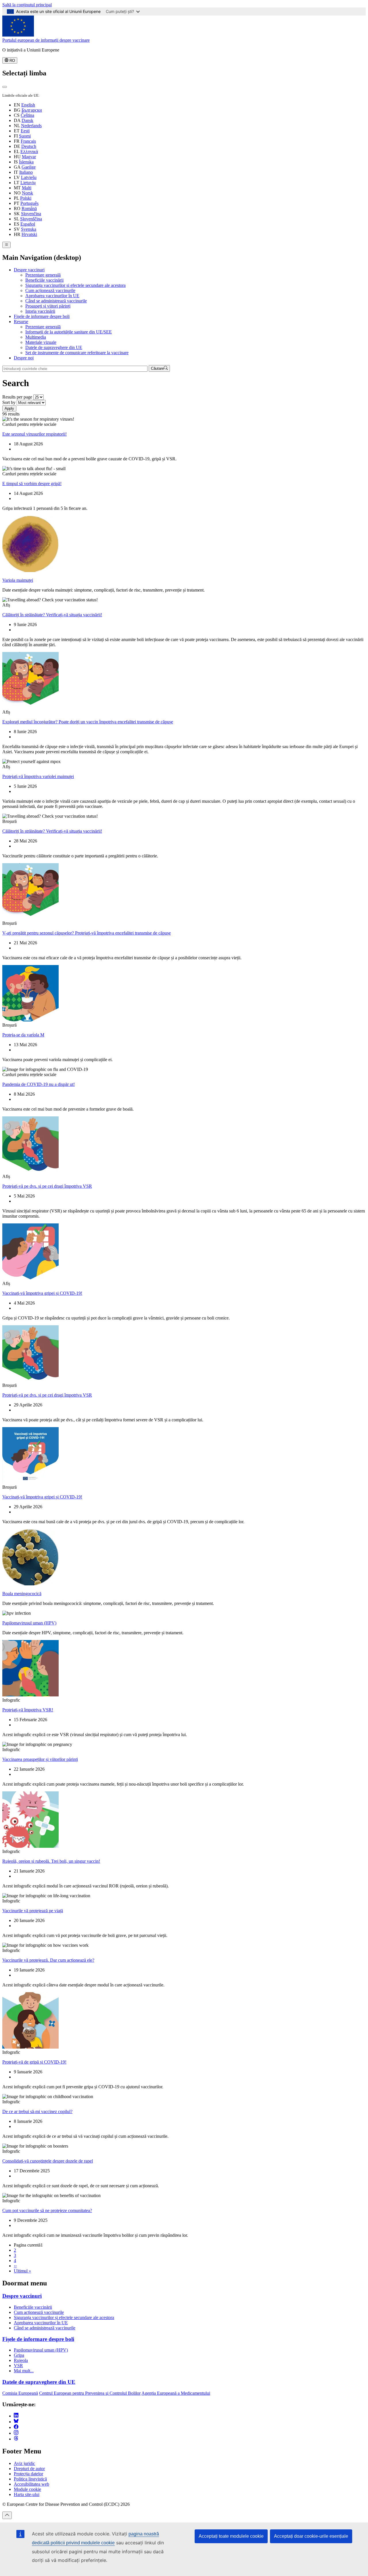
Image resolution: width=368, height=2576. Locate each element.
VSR (18, 2366)
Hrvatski (29, 234)
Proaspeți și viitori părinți (48, 306)
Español (28, 224)
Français (28, 141)
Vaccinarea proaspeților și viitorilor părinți (40, 1759)
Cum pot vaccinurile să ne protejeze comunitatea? (47, 2210)
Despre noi (24, 358)
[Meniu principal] (6, 245)
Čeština (27, 115)
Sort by (9, 402)
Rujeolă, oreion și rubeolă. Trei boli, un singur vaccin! (51, 1861)
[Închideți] (5, 87)
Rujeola (21, 2360)
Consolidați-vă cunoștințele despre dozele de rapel (48, 2161)
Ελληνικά (29, 151)
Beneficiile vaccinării (44, 280)
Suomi (25, 136)
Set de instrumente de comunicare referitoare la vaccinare (77, 353)
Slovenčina (31, 214)
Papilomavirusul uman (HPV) (29, 1623)
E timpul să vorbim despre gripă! (32, 484)
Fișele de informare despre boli (42, 316)
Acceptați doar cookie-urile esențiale (311, 2536)
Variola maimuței (18, 580)
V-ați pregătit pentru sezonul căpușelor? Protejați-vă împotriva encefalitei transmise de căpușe (87, 933)
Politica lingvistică (30, 2479)
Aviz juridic (24, 2463)
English (28, 105)
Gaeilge (29, 167)
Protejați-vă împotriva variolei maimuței (38, 776)
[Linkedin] (16, 2416)
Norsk (27, 193)
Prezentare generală (43, 275)
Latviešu (29, 177)
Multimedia (36, 337)
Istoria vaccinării (40, 311)
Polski (26, 198)
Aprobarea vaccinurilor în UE (52, 296)
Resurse (21, 322)
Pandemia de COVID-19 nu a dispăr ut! (39, 1084)
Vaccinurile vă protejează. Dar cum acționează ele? (48, 1960)
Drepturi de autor (29, 2469)
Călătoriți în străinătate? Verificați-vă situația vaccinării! (52, 615)
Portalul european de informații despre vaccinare (46, 40)
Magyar (29, 157)
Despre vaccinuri (29, 270)
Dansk (27, 120)
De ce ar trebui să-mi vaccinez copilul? (37, 2111)
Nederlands (31, 126)
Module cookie (27, 2489)
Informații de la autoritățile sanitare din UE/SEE (69, 332)
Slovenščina (31, 219)
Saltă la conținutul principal (27, 5)
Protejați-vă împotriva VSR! (28, 1710)
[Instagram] (16, 2433)
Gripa (19, 2355)
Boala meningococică (22, 1594)
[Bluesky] (16, 2422)
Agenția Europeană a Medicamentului (176, 2393)
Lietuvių (28, 183)
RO (12, 61)
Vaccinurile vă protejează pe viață (33, 1911)
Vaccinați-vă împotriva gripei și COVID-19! (42, 1293)
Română (29, 208)
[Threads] (16, 2439)
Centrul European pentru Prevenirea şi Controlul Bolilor (90, 2393)
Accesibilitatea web (31, 2484)
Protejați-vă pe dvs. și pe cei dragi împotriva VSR (47, 1186)
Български (32, 110)
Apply (9, 408)
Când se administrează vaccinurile (56, 301)
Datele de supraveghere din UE (54, 347)
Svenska (29, 229)
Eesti (25, 131)
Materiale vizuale (41, 342)
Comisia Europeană (20, 2393)
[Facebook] (16, 2427)
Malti (27, 188)
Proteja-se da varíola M (23, 1035)
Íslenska (26, 162)
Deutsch (29, 146)
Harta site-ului (27, 2494)
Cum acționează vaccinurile (50, 290)
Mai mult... (24, 2371)
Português (29, 203)
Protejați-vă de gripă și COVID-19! (34, 2062)
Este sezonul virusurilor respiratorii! (34, 434)
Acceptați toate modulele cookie (231, 2536)
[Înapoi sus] (7, 2515)
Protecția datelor (28, 2474)
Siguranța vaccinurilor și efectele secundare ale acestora (75, 285)
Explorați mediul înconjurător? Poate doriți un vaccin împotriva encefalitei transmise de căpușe (88, 722)
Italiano (26, 172)
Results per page (17, 397)
